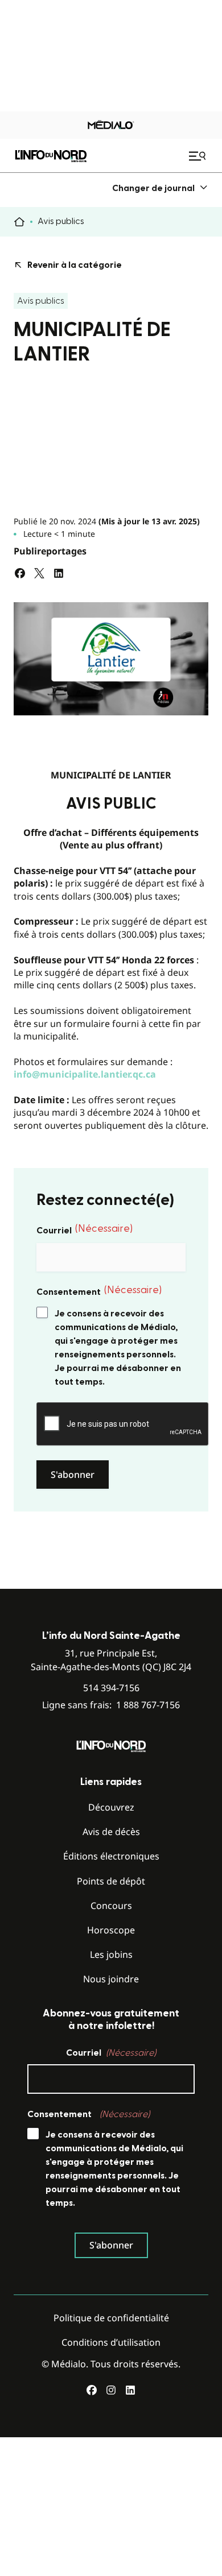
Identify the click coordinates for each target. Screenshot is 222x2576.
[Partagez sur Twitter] (39, 573)
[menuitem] (160, 188)
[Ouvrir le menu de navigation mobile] (199, 156)
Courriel (85, 1229)
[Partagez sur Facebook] (20, 573)
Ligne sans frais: (111, 1705)
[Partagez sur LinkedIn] (59, 573)
